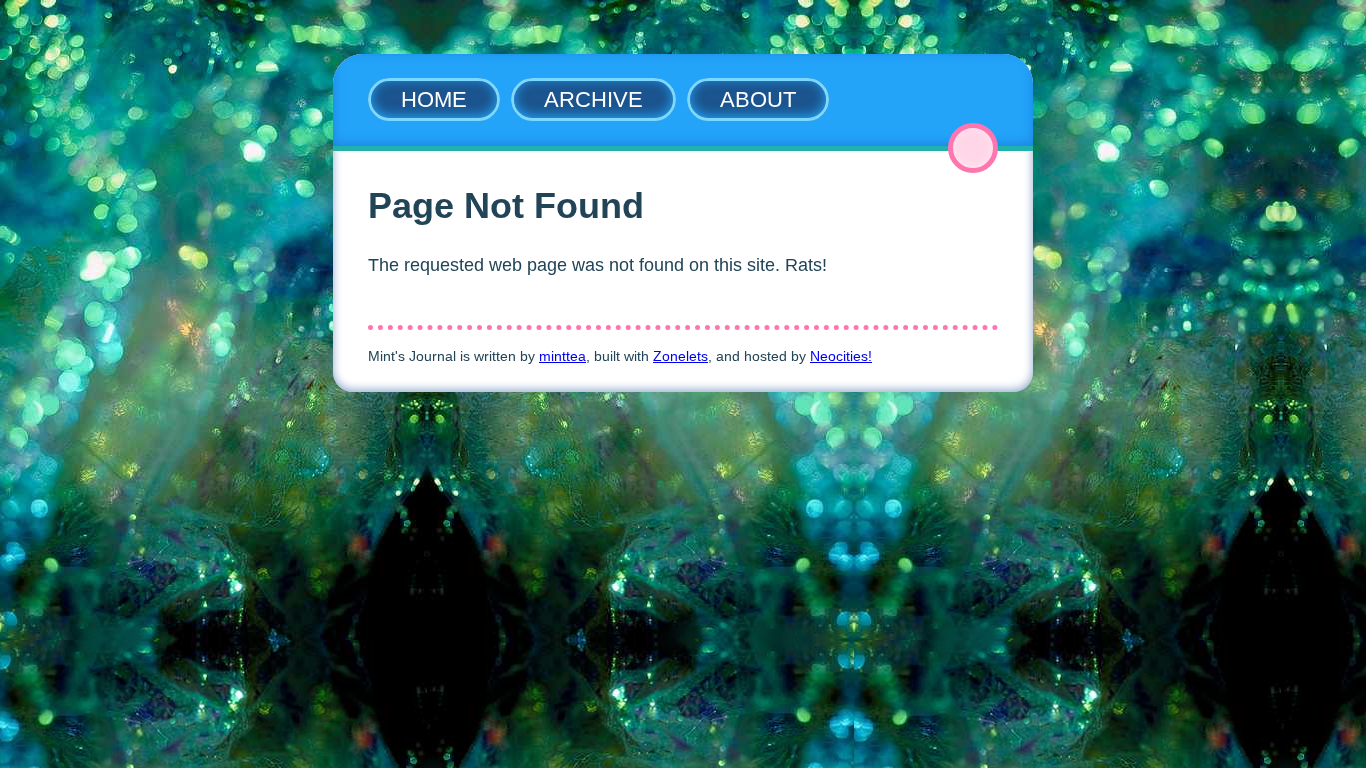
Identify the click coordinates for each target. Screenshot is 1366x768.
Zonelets (680, 356)
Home (434, 99)
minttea (562, 356)
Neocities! (841, 356)
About (758, 99)
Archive (593, 99)
